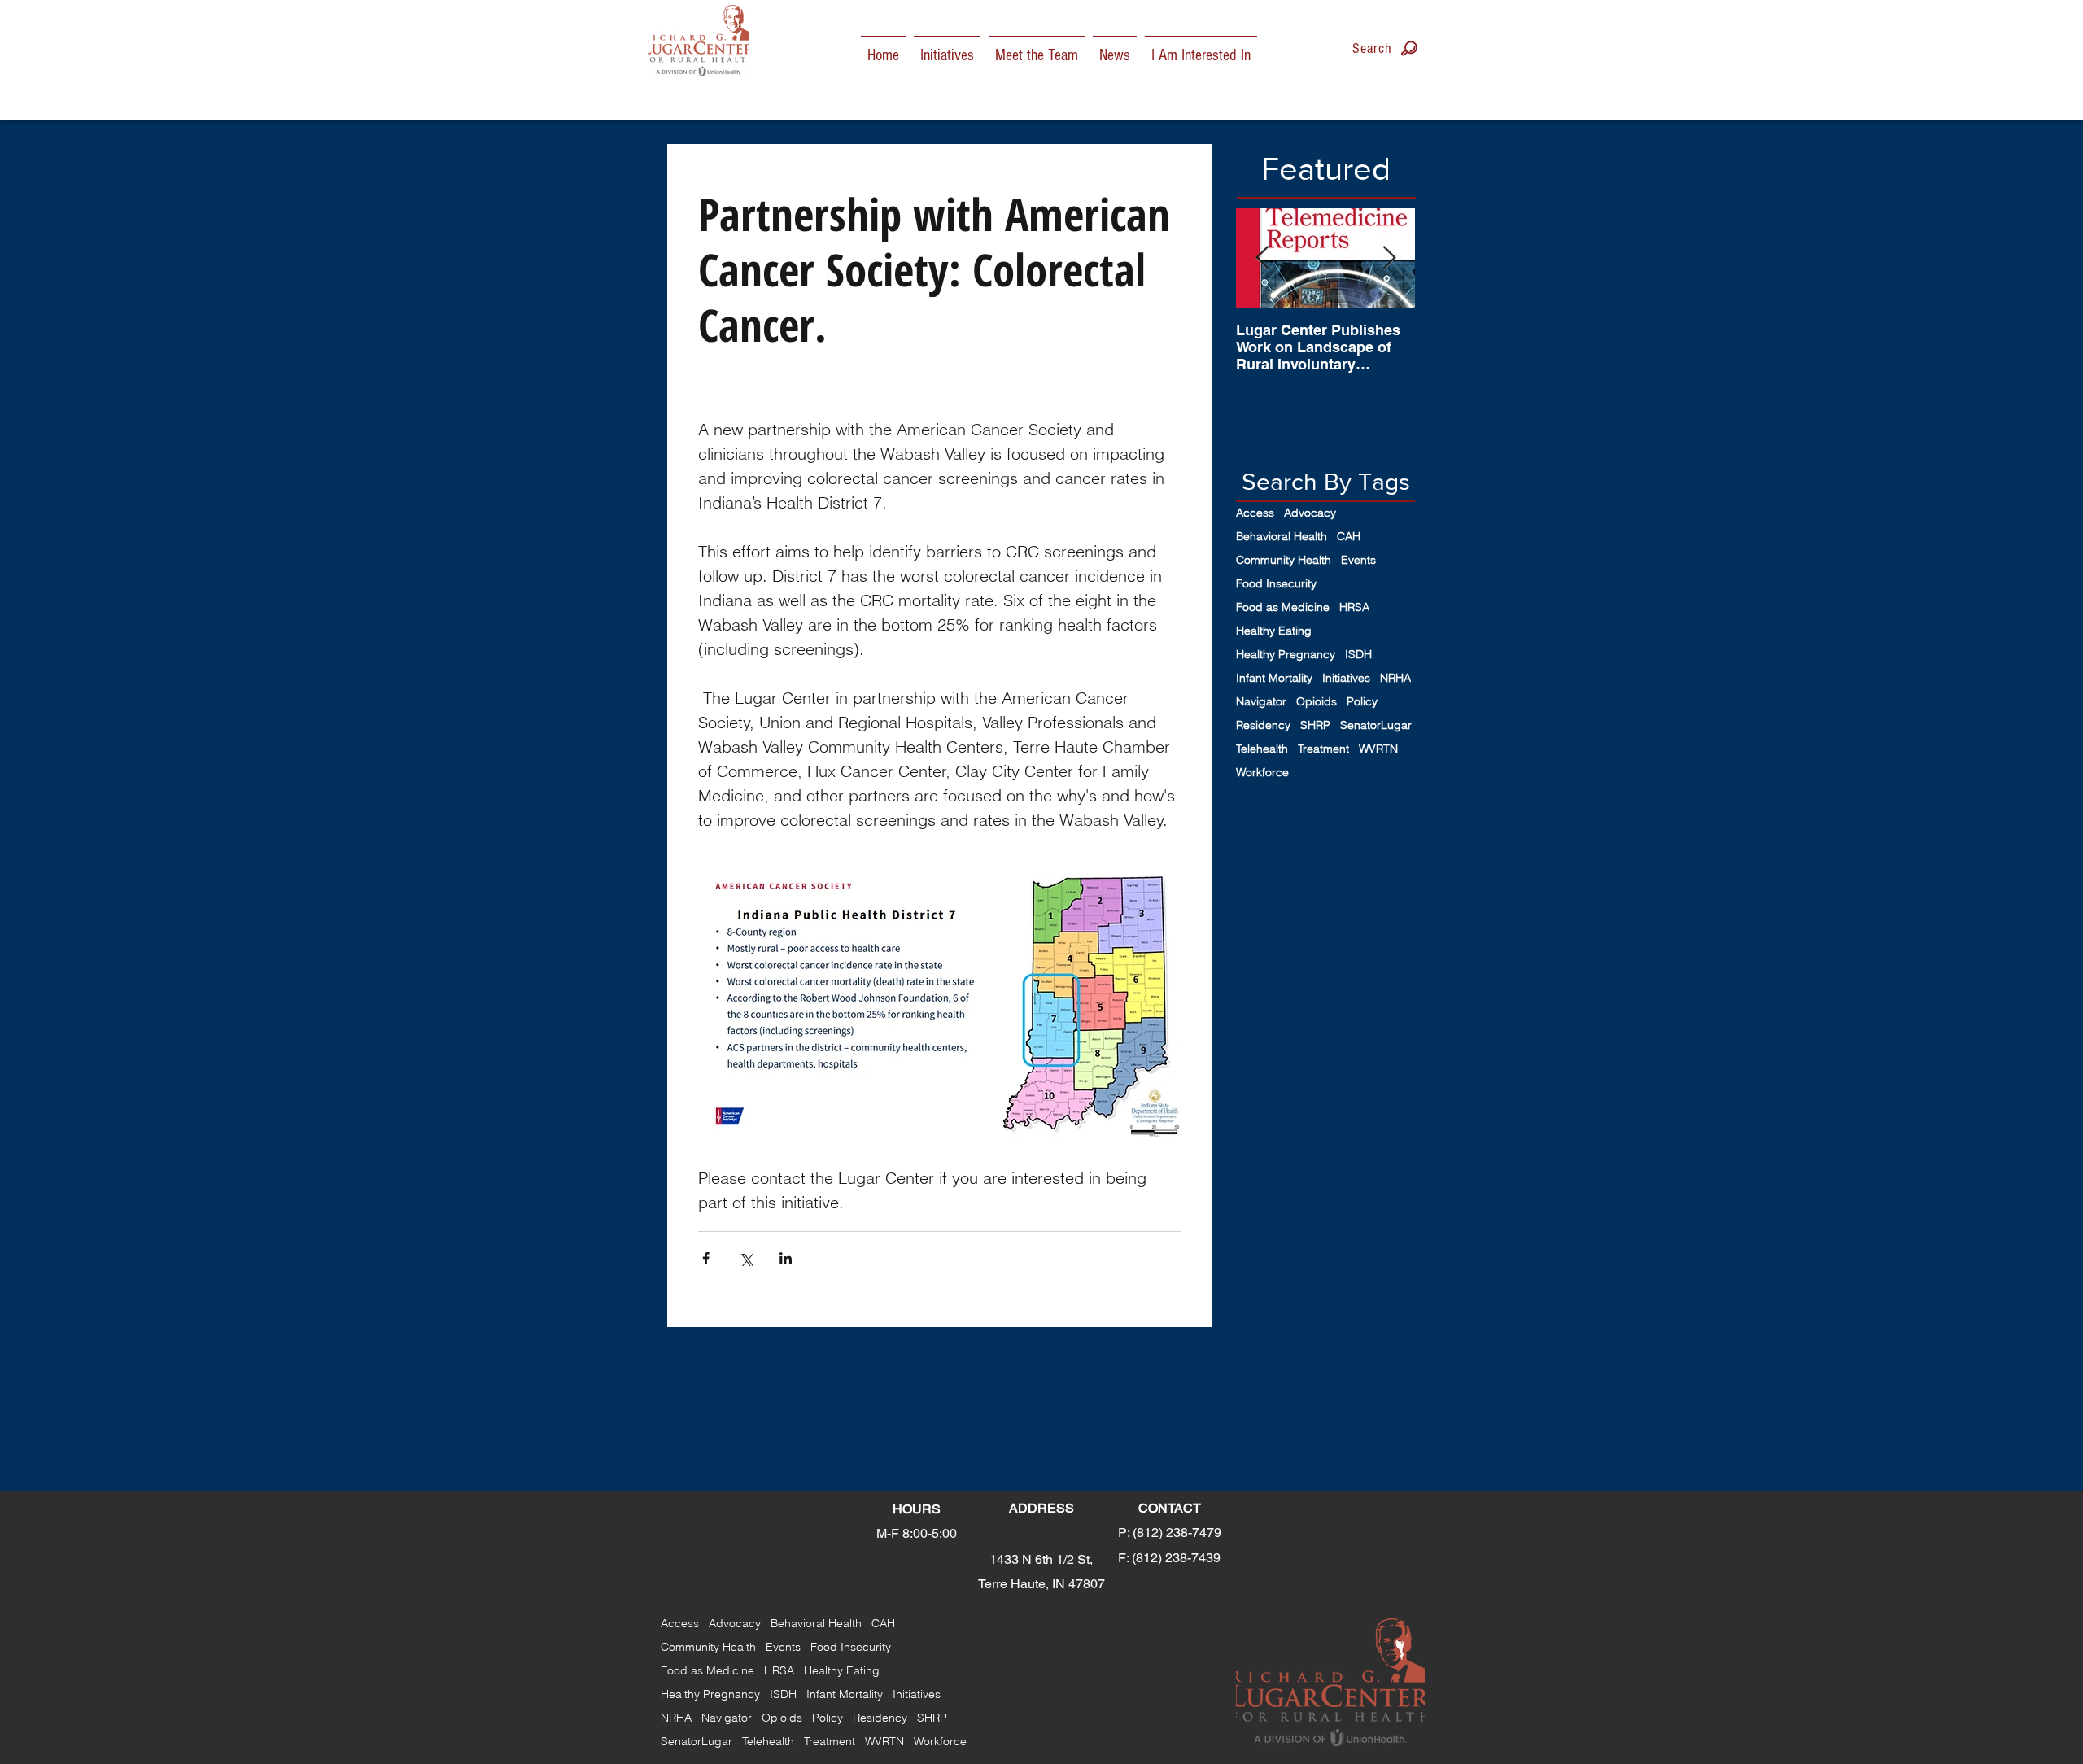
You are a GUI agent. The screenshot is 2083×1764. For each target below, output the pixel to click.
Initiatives (1346, 678)
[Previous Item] (1262, 258)
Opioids (1317, 702)
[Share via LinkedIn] (786, 1258)
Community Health (1284, 560)
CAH (1349, 537)
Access (1255, 513)
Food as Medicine (1283, 607)
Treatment (1323, 749)
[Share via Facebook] (706, 1258)
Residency (1263, 725)
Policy (1362, 702)
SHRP (1315, 725)
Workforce (1262, 773)
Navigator (1261, 702)
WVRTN (1378, 749)
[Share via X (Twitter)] (746, 1258)
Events (1358, 560)
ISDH (1358, 655)
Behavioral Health (1282, 537)
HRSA (1354, 607)
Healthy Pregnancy (1286, 655)
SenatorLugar (1376, 725)
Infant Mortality (1274, 678)
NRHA (1395, 678)
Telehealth (1262, 749)
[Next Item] (1389, 258)
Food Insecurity (1276, 584)
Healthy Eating (1274, 631)
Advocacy (1310, 513)
